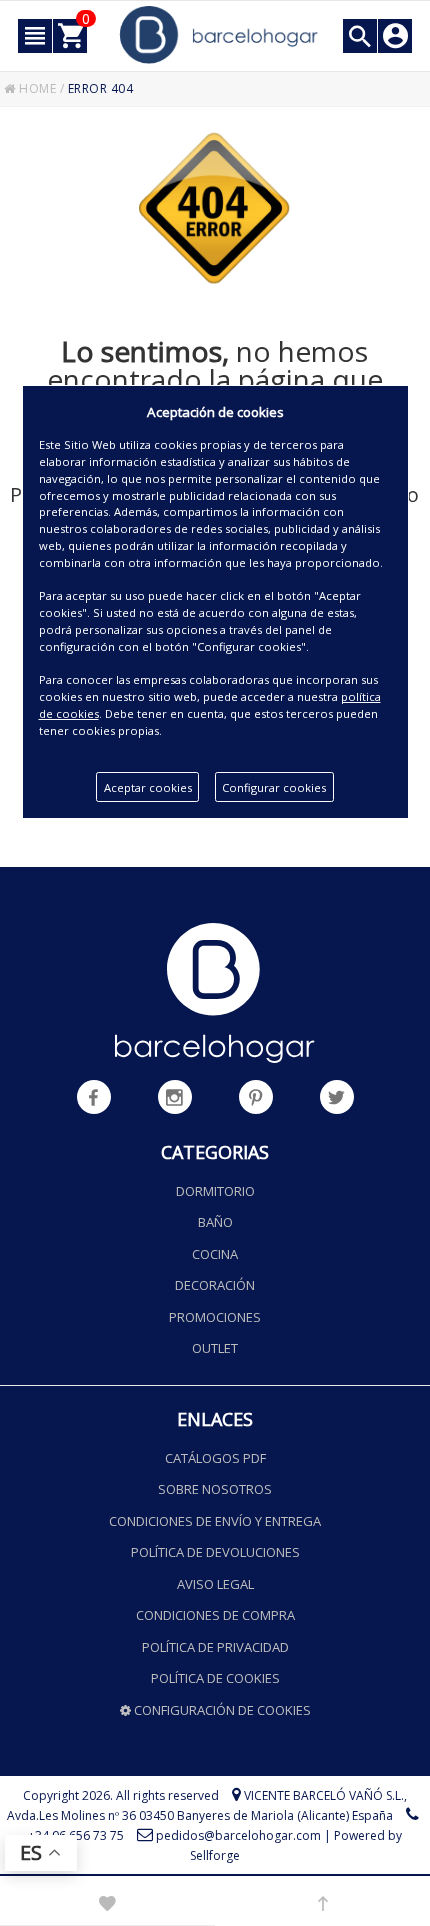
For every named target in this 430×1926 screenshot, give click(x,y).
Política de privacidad (215, 1647)
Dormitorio (215, 1191)
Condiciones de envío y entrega (215, 1521)
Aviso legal (215, 1584)
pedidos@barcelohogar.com (238, 1835)
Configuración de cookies (221, 1710)
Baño (215, 1222)
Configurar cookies (274, 787)
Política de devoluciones (215, 1552)
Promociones (215, 1317)
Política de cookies (215, 1678)
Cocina (215, 1254)
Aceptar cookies (148, 787)
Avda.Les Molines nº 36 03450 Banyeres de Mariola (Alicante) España (200, 1815)
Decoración (215, 1285)
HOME (36, 88)
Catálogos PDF (215, 1458)
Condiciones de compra (215, 1615)
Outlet (215, 1348)
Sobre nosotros (215, 1489)
